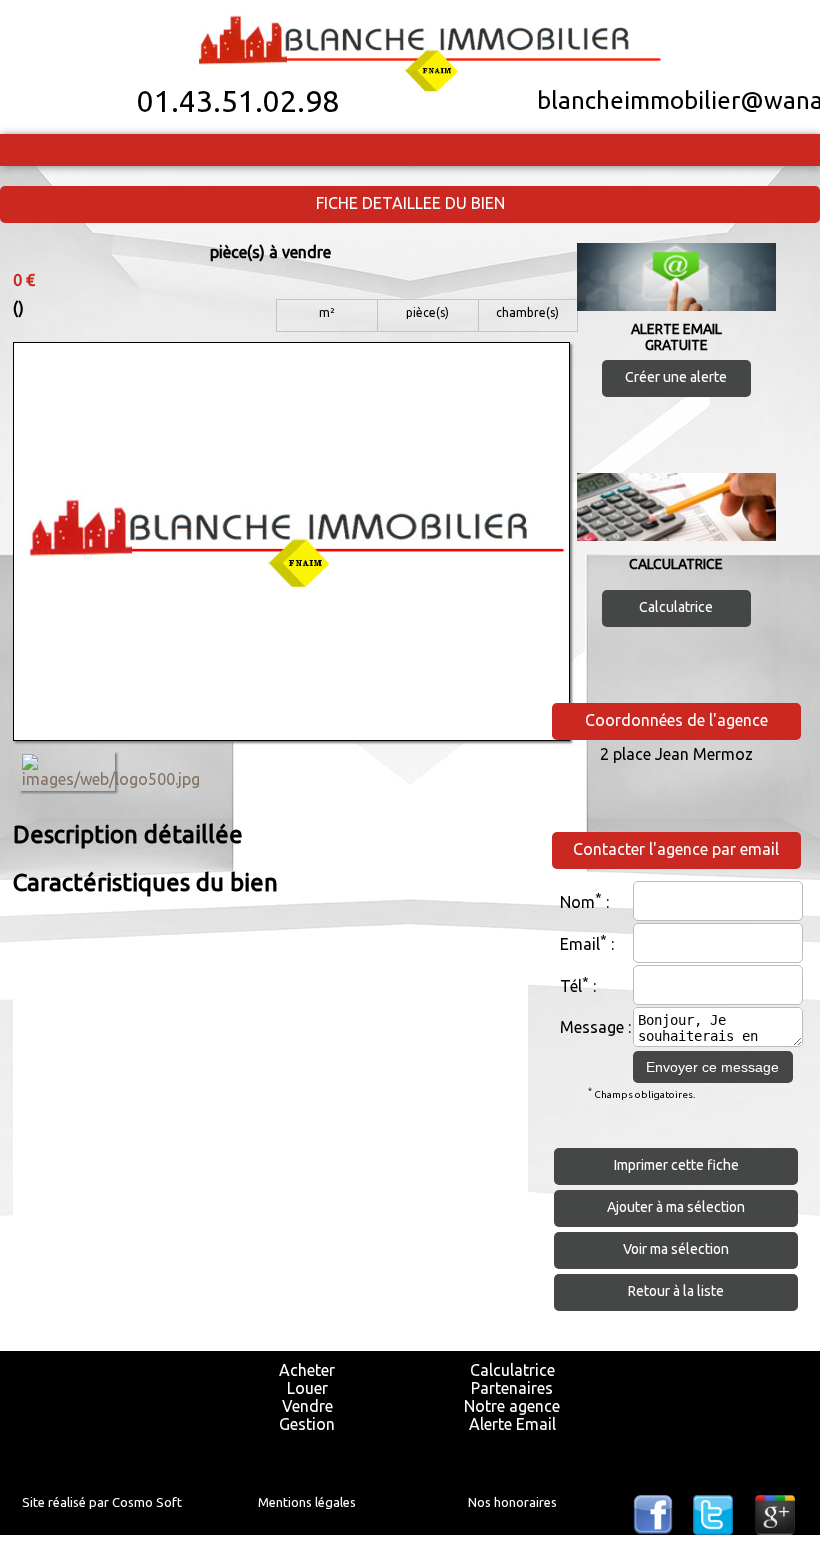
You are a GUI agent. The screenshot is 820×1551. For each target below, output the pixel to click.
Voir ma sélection (676, 1249)
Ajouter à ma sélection (676, 1207)
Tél (571, 987)
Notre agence (512, 1406)
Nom (577, 903)
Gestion (307, 1424)
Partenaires (512, 1388)
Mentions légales (307, 1502)
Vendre (307, 1406)
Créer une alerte (676, 377)
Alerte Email (512, 1424)
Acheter (307, 1370)
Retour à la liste (676, 1291)
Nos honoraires (512, 1502)
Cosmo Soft (147, 1502)
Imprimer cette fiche (676, 1165)
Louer (307, 1388)
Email (580, 945)
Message (592, 1027)
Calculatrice (676, 607)
